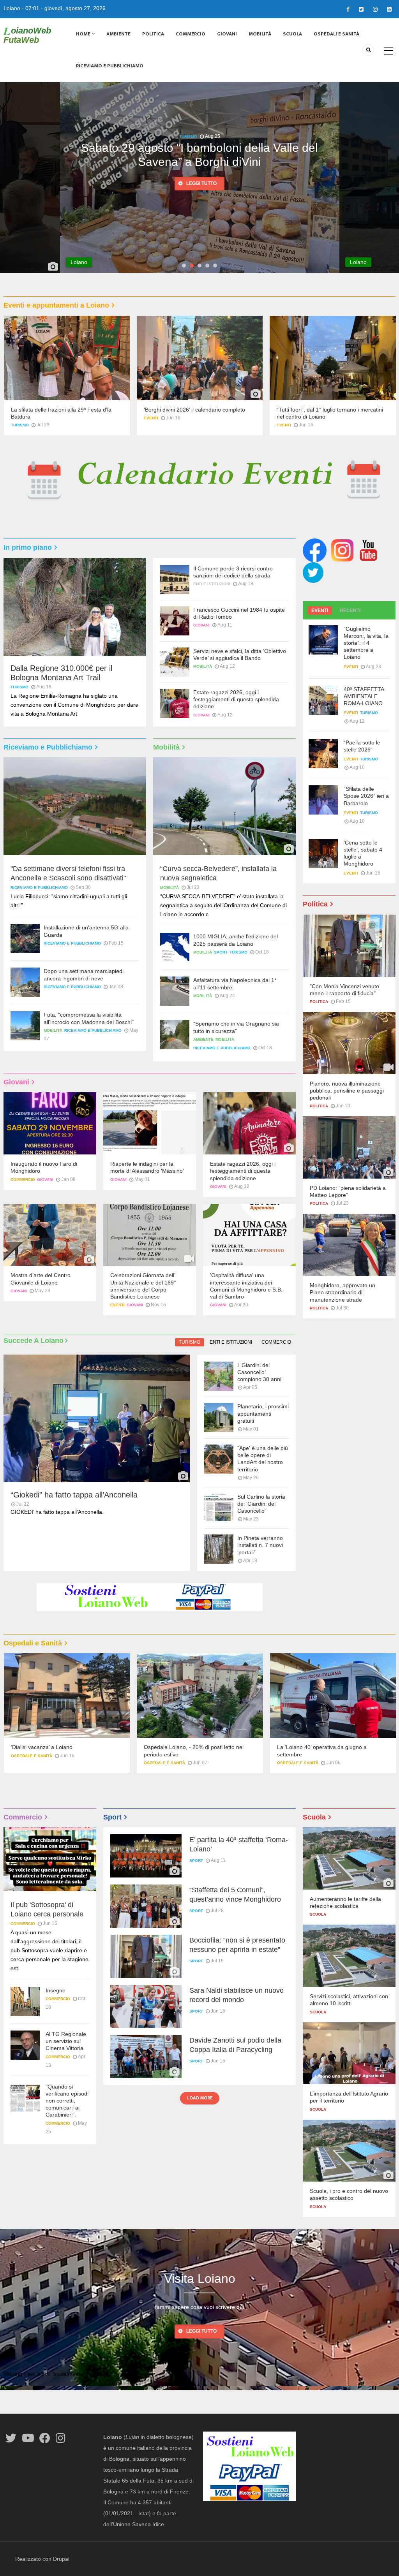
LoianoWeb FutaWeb (27, 35)
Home (84, 34)
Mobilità (260, 34)
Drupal (61, 2559)
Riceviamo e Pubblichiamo (110, 66)
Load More (200, 2098)
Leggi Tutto (201, 2331)
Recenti (350, 611)
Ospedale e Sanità (31, 1763)
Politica (153, 34)
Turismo (20, 425)
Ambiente (118, 34)
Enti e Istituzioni (212, 584)
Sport (221, 952)
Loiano (12, 8)
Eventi (151, 418)
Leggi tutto (201, 184)
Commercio (191, 34)
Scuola (292, 34)
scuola (318, 1914)
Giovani (227, 34)
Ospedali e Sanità (336, 34)
